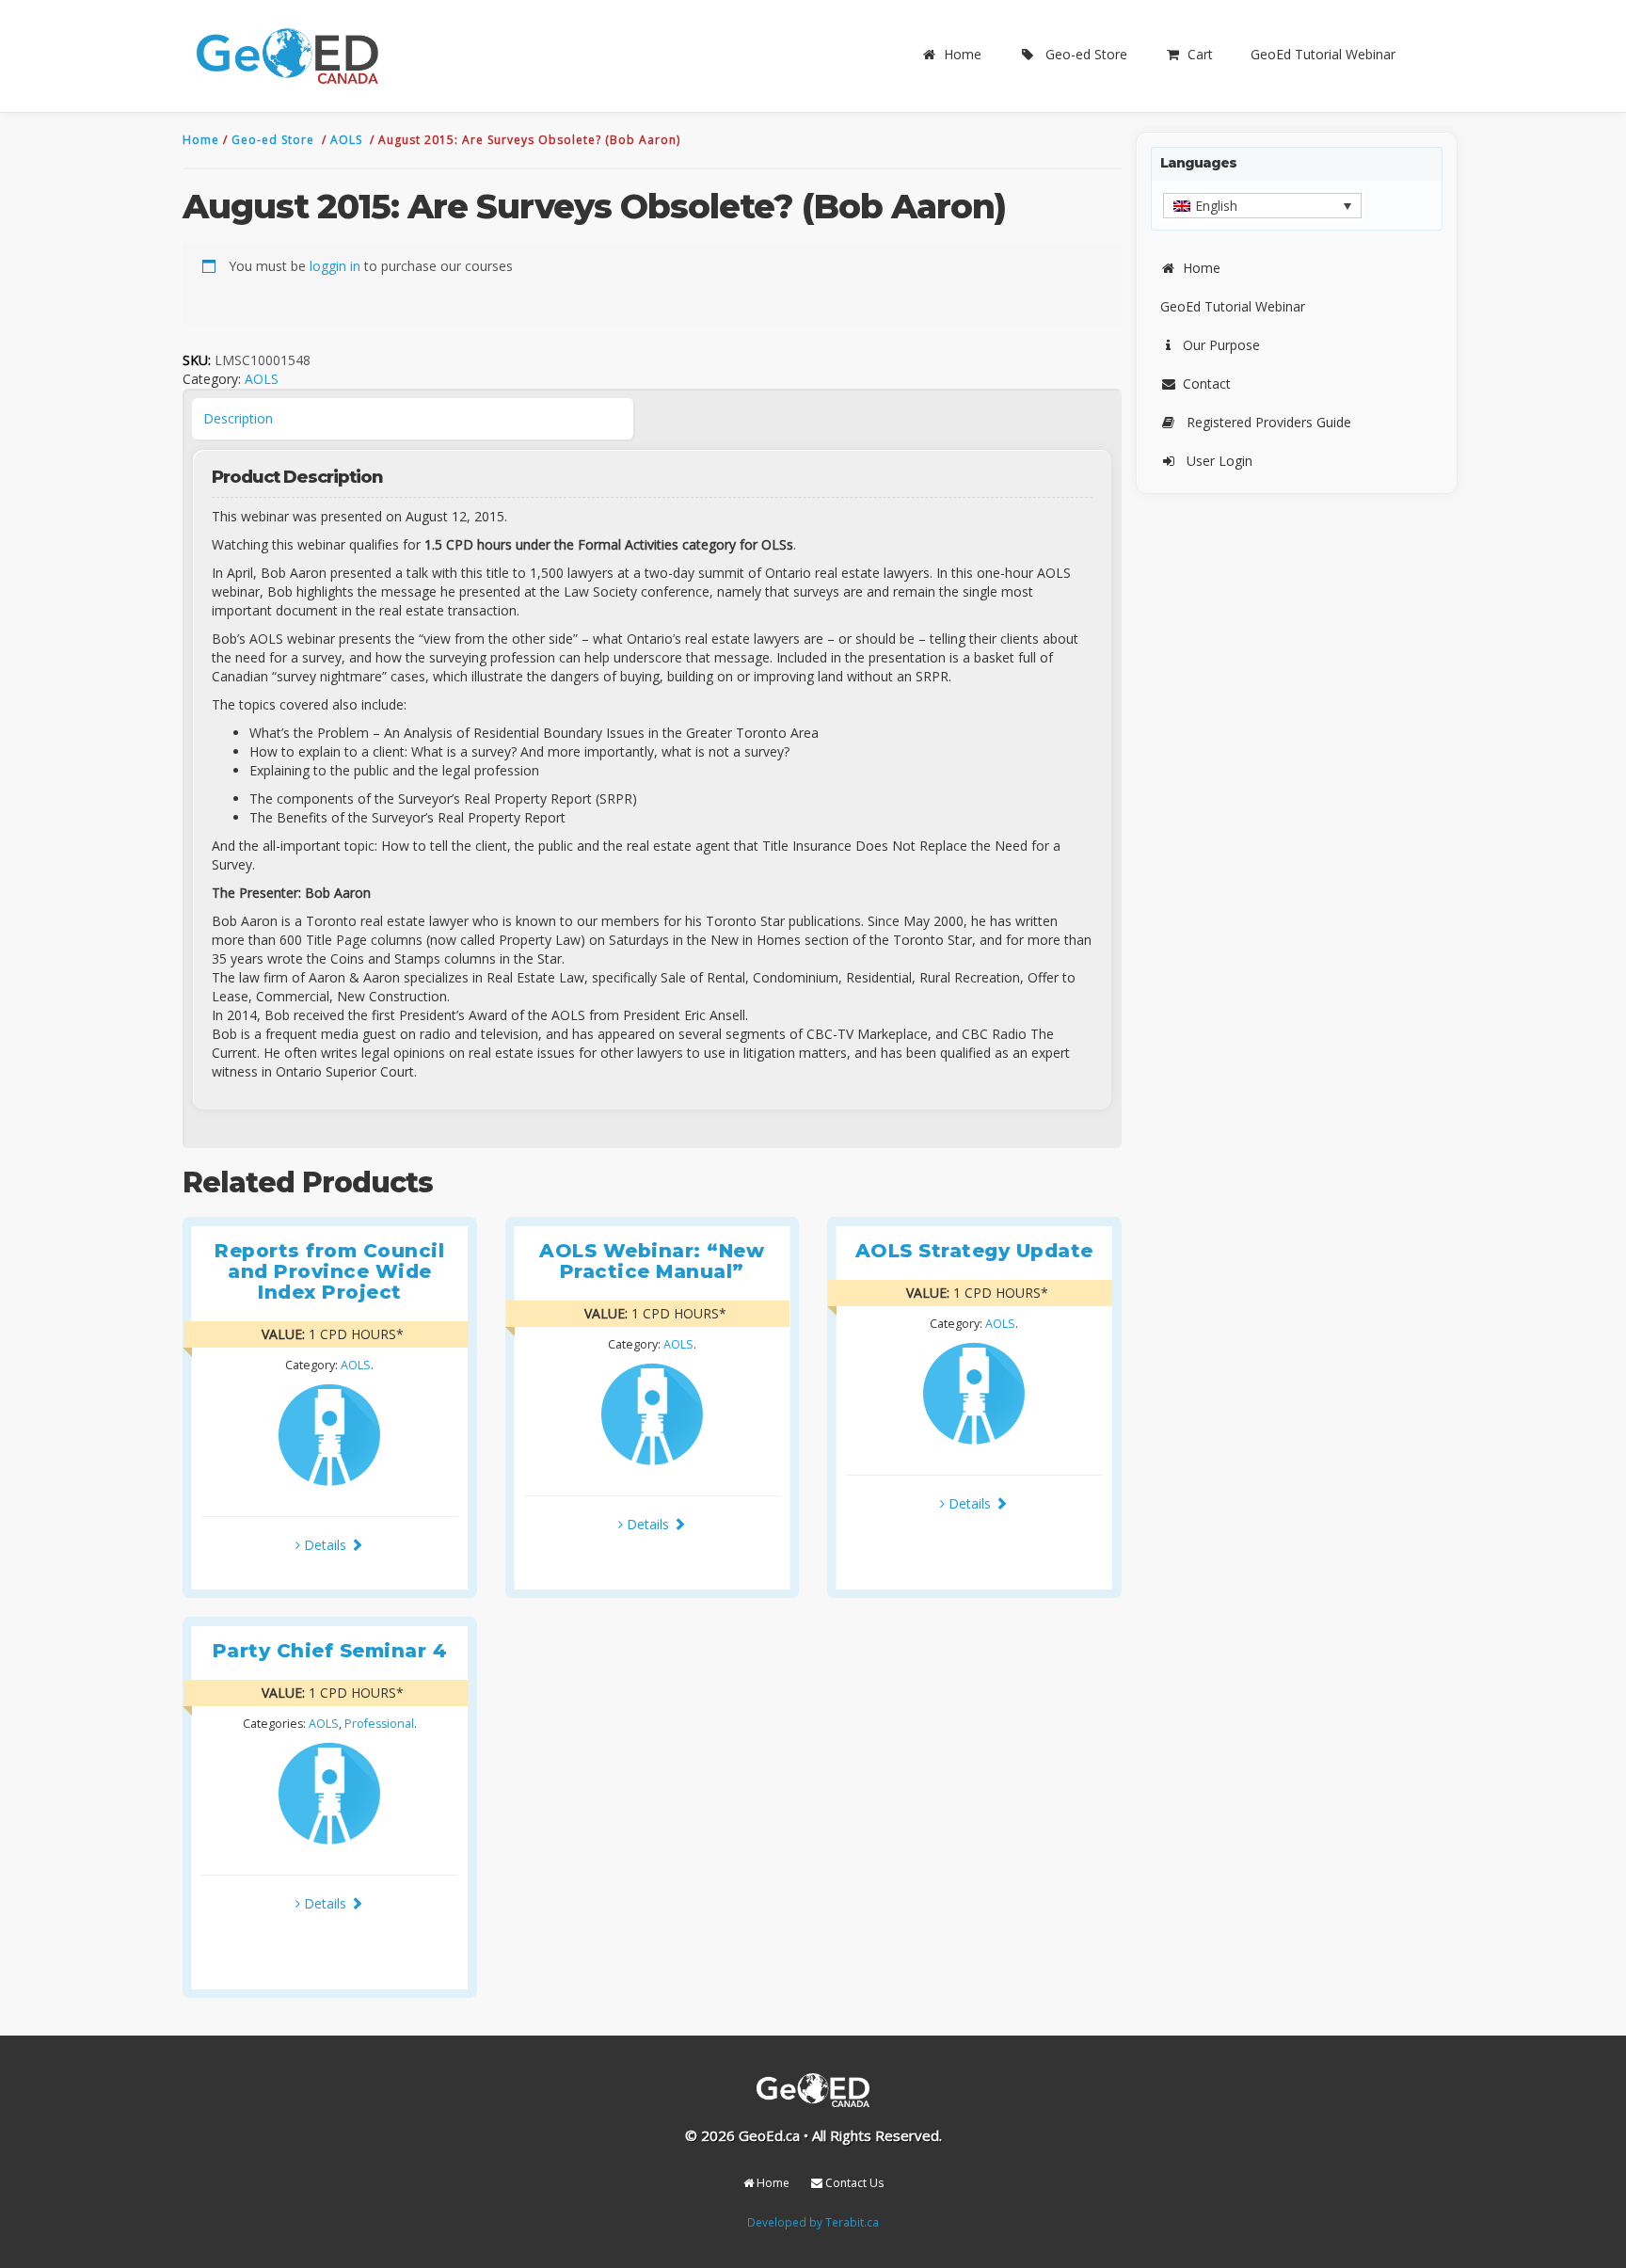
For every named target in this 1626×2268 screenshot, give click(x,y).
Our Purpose (1221, 345)
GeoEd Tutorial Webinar (1323, 54)
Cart (1200, 54)
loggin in (335, 266)
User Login (1219, 461)
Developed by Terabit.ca (813, 2222)
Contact (1207, 383)
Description (238, 418)
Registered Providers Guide (1269, 422)
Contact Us (853, 2183)
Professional (379, 1724)
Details (325, 1545)
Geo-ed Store (1086, 54)
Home (963, 54)
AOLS (348, 140)
